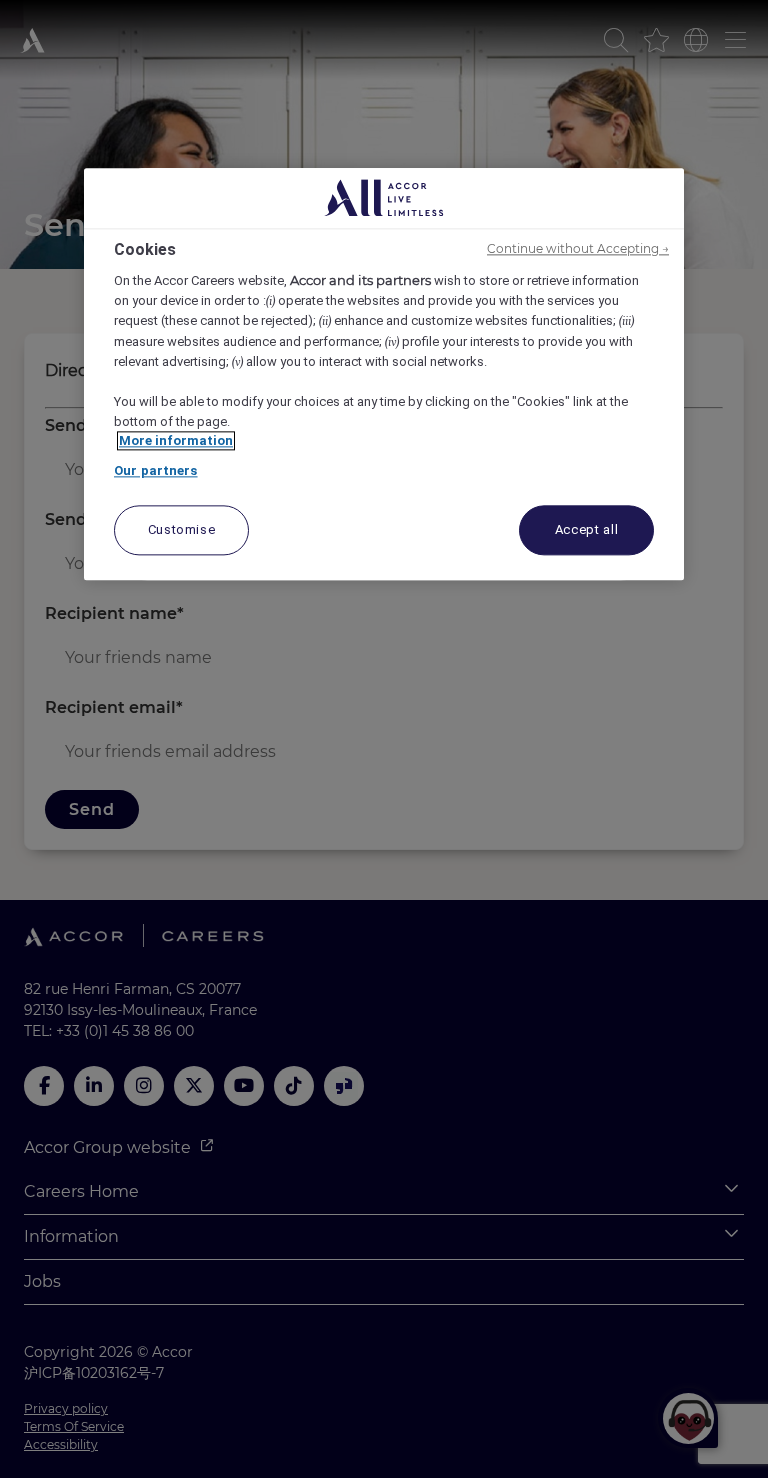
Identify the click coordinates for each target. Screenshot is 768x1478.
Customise (182, 530)
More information (176, 441)
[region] (384, 374)
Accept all (587, 530)
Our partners (156, 470)
